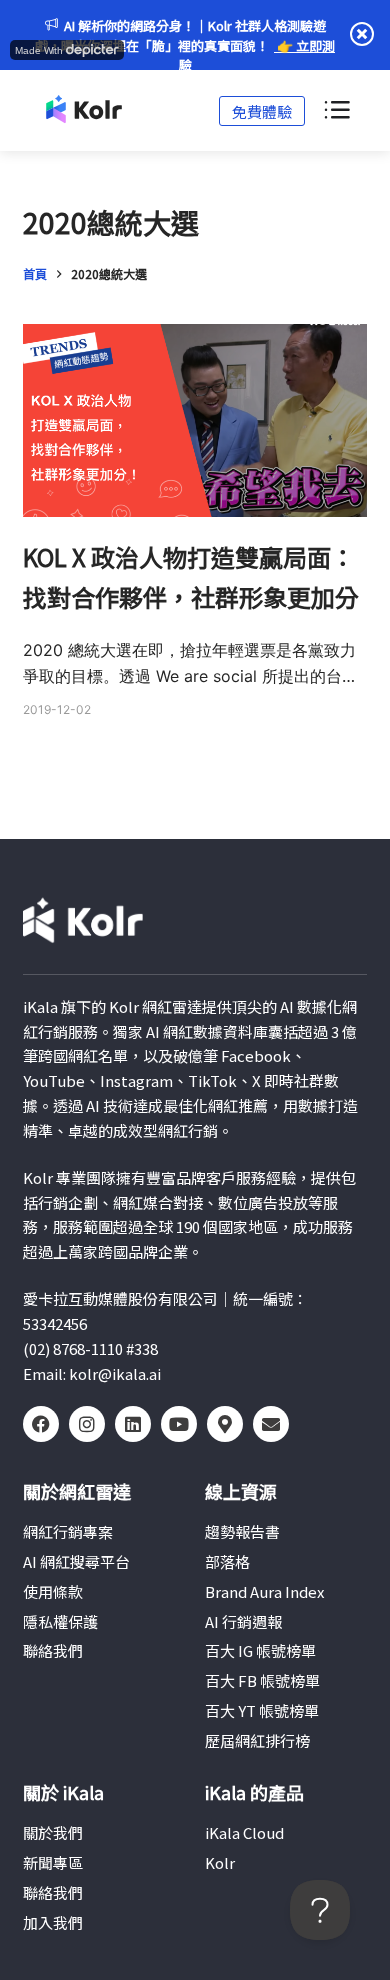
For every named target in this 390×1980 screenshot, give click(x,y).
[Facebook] (41, 1424)
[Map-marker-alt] (225, 1424)
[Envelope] (271, 1424)
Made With (39, 50)
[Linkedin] (133, 1424)
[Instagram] (87, 1424)
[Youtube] (179, 1424)
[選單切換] (336, 111)
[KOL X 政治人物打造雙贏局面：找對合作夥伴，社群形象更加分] (194, 420)
